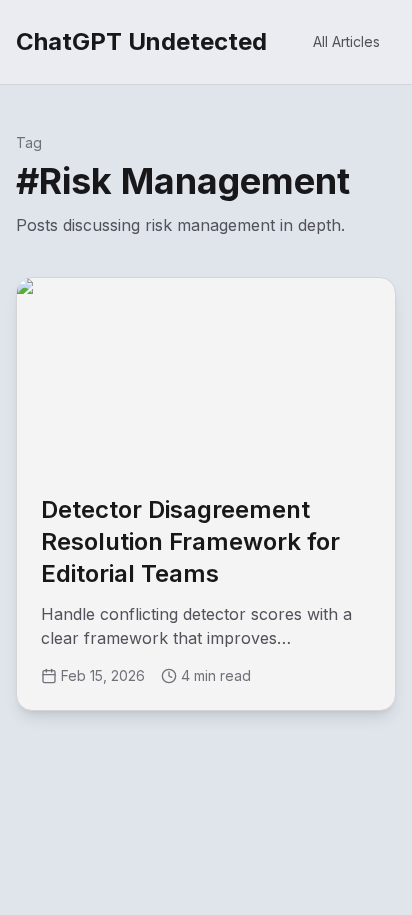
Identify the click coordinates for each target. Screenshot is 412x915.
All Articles (346, 41)
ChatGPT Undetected (141, 41)
